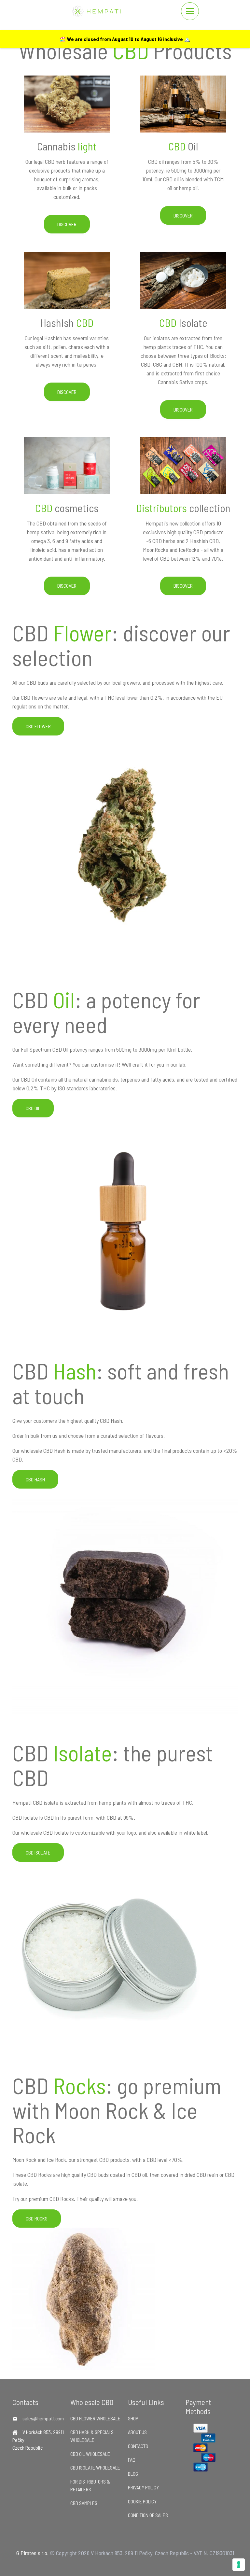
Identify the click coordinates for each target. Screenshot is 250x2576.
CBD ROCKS (37, 2218)
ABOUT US (137, 2432)
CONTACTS (138, 2446)
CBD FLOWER (38, 726)
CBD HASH (35, 1479)
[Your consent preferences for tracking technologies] (239, 2565)
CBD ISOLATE (38, 1852)
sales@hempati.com (43, 2418)
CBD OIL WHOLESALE (90, 2454)
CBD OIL (33, 1108)
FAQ (132, 2460)
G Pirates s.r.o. (32, 2553)
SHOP (133, 2418)
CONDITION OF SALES (148, 2515)
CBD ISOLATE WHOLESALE (95, 2467)
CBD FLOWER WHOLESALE (95, 2418)
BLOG (133, 2474)
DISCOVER (67, 224)
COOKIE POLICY (142, 2501)
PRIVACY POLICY (143, 2487)
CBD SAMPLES (84, 2503)
